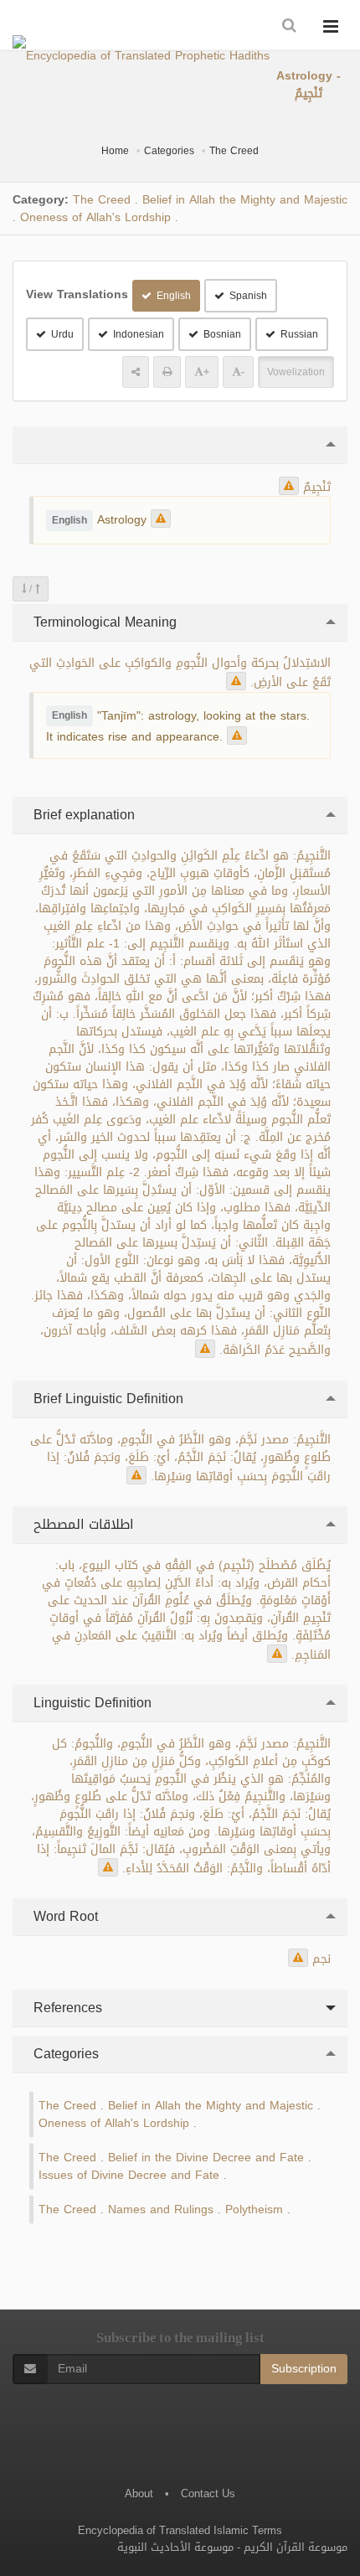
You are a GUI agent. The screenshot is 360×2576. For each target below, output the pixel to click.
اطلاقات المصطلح (82, 1524)
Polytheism (254, 2209)
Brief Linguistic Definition (106, 1399)
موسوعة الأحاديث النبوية (175, 2547)
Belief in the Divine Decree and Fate (206, 2158)
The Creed (234, 151)
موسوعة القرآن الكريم (296, 2547)
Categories (169, 151)
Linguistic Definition (90, 1703)
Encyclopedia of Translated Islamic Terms (180, 2530)
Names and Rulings (161, 2209)
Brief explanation (82, 815)
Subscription (304, 2369)
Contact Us (208, 2493)
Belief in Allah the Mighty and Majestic (245, 200)
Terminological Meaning (103, 622)
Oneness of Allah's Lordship (95, 217)
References (66, 2008)
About (139, 2493)
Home (115, 151)
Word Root (64, 1916)
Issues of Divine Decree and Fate (129, 2175)
